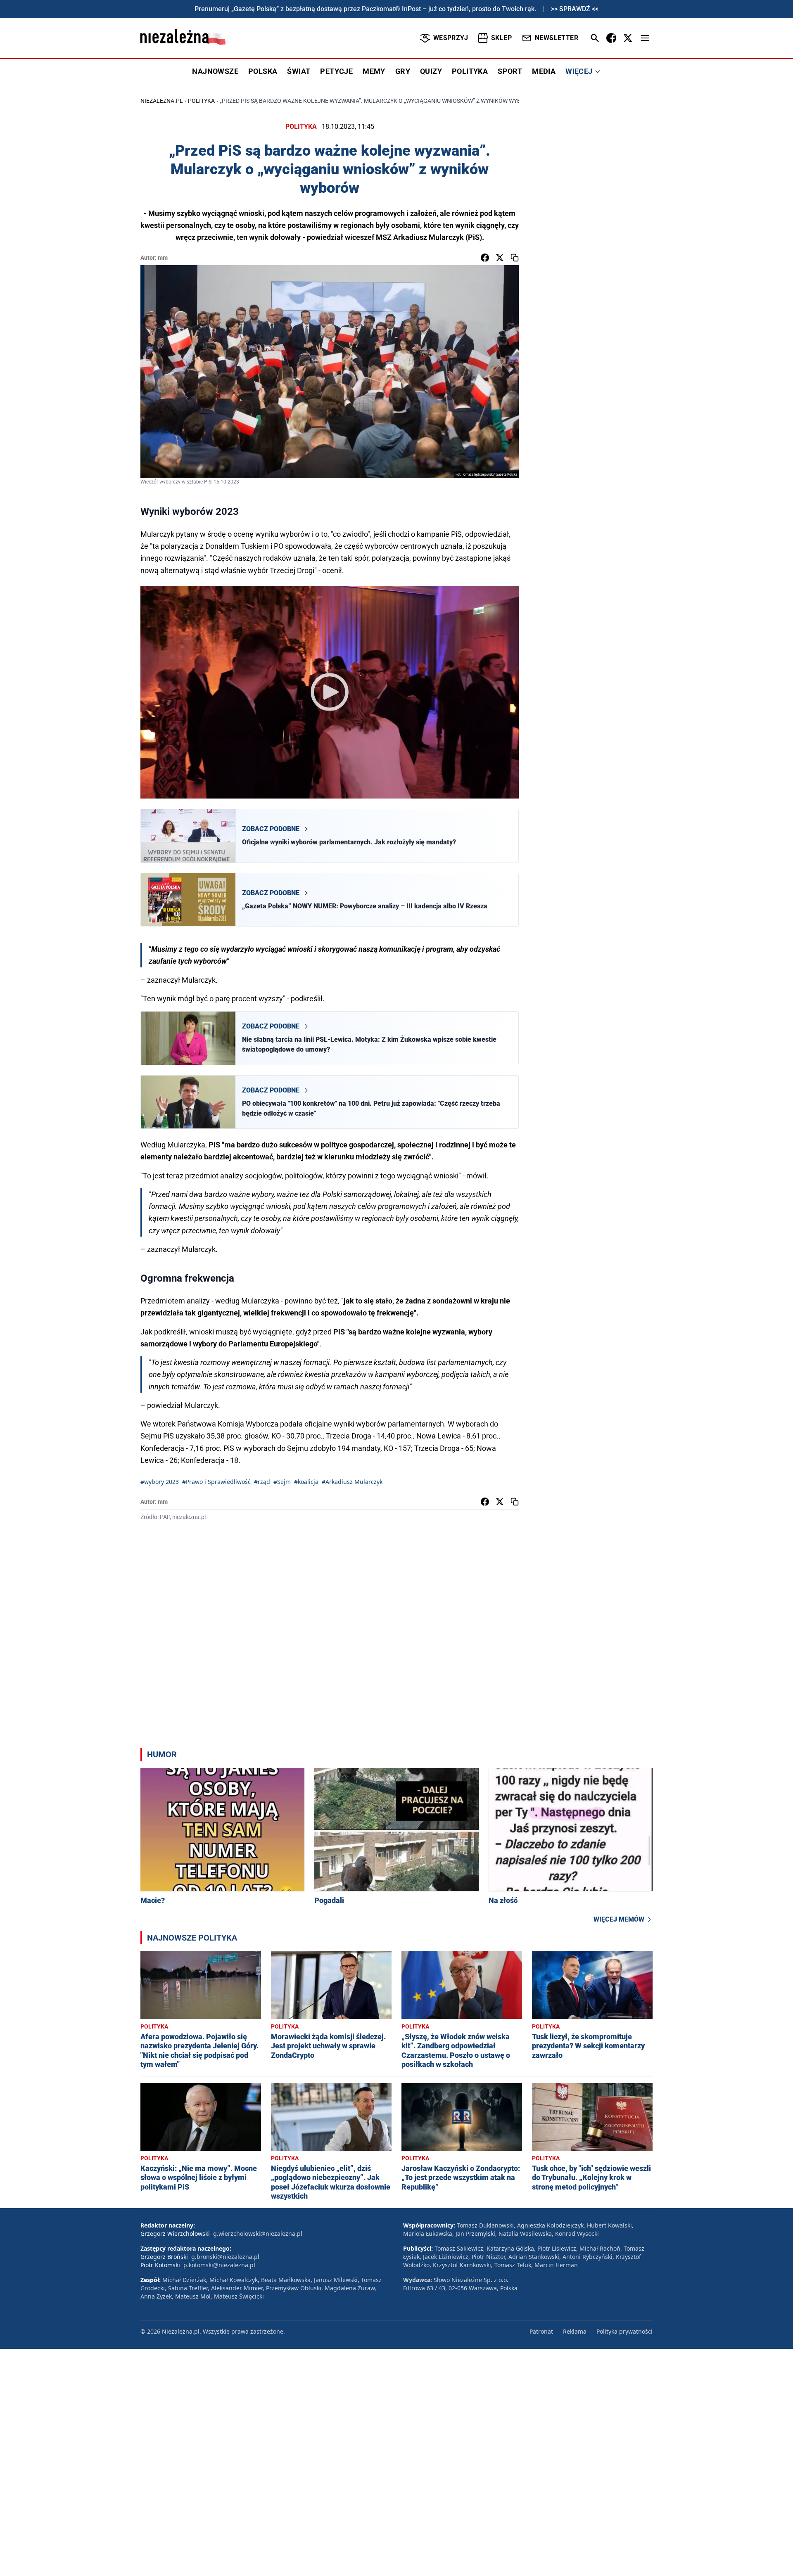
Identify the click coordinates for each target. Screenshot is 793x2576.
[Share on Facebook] (485, 258)
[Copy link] (515, 258)
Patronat (541, 2331)
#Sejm (282, 1482)
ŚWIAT (299, 71)
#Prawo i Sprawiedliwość (216, 1482)
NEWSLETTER (557, 38)
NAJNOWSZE (215, 71)
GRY (403, 71)
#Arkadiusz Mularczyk (352, 1482)
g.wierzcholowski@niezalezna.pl (258, 2234)
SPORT (510, 71)
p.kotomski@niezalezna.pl (219, 2265)
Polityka (201, 101)
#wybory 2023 (160, 1482)
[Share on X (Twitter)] (500, 258)
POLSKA (263, 71)
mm (163, 258)
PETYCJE (336, 71)
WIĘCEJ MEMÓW (619, 1919)
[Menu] (645, 38)
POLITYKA (470, 71)
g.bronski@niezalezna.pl (225, 2257)
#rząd (262, 1482)
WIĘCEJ (579, 71)
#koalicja (306, 1482)
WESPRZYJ (451, 38)
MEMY (374, 71)
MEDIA (544, 71)
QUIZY (431, 71)
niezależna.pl (162, 101)
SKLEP (501, 38)
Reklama (575, 2331)
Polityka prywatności (624, 2331)
